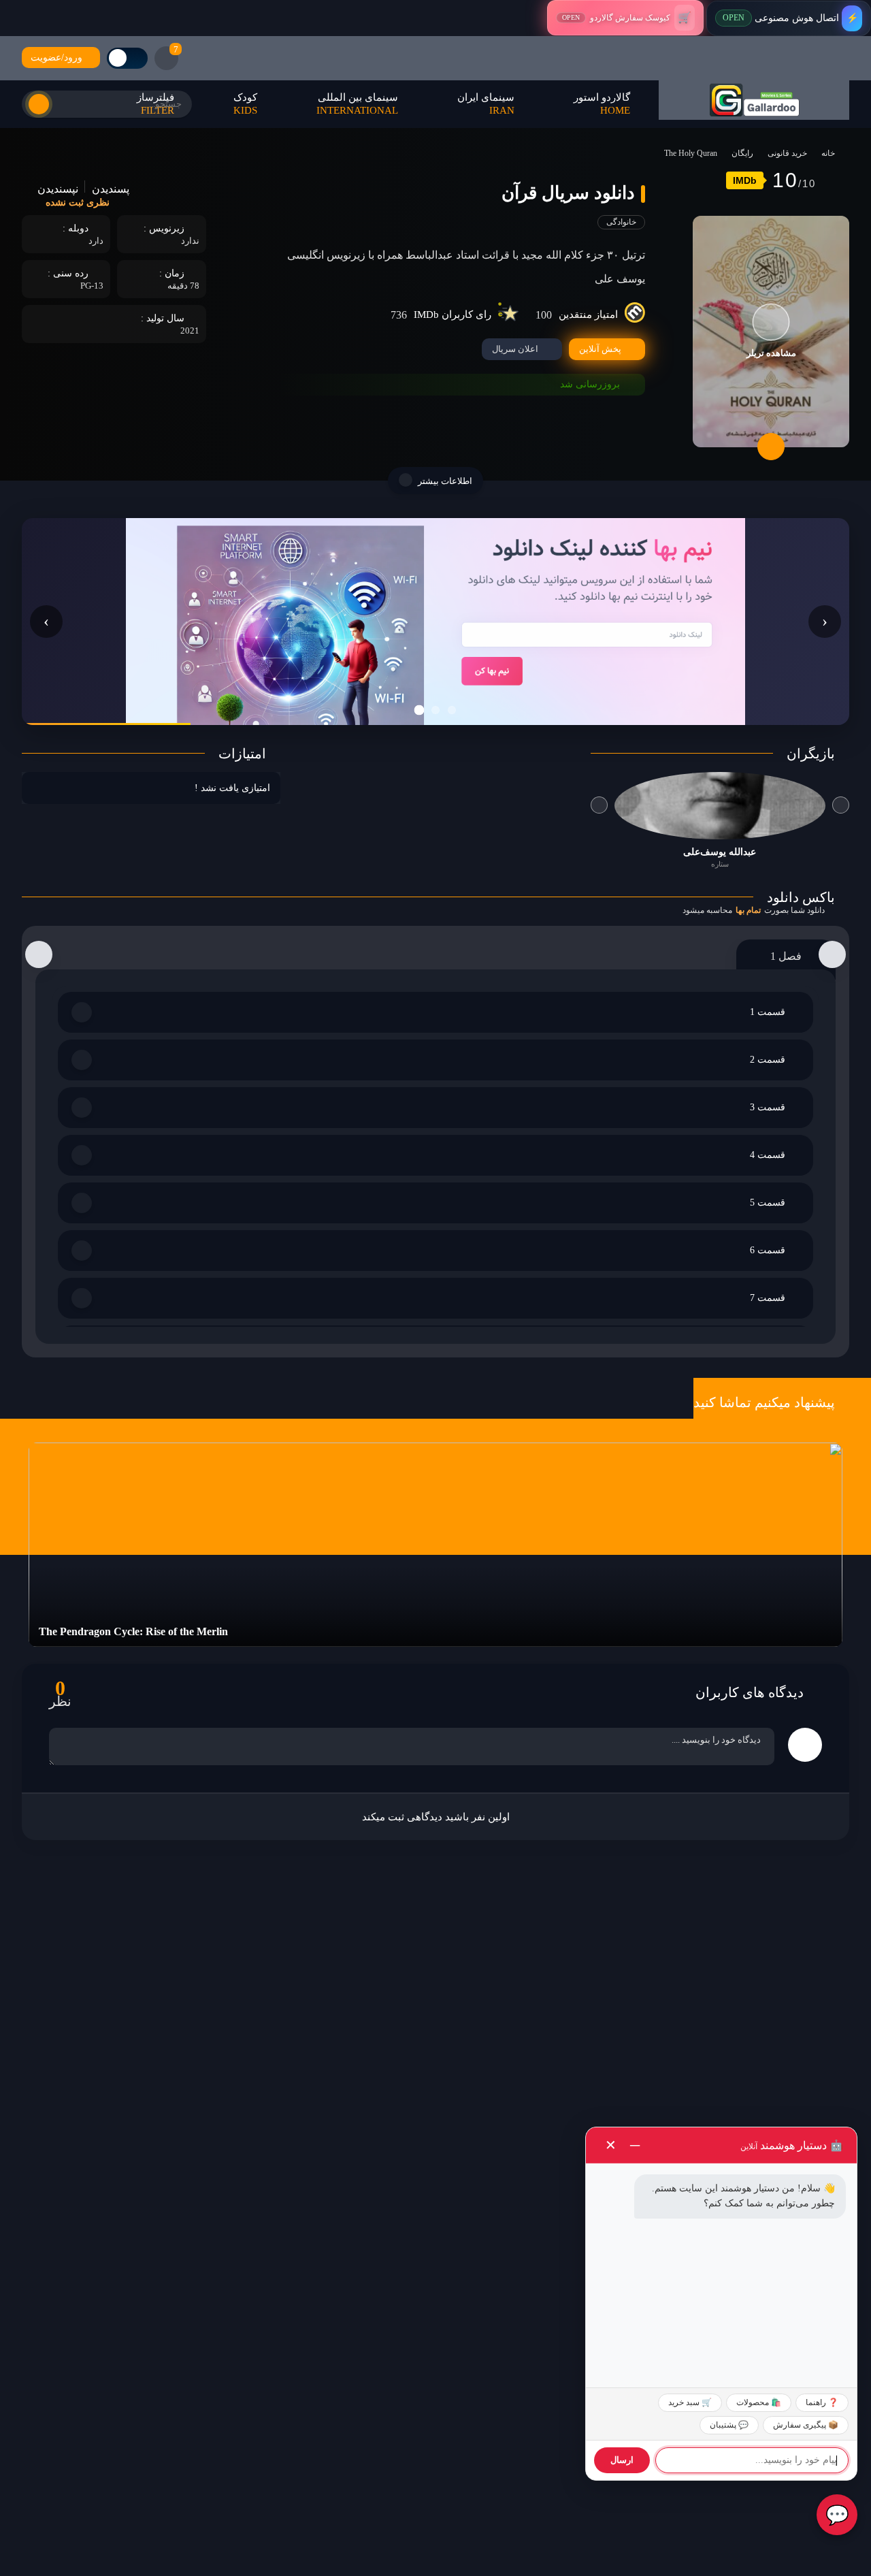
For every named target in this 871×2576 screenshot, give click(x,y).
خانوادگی (621, 222)
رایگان (742, 153)
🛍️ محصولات (759, 2402)
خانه (828, 153)
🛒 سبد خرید (690, 2402)
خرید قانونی (787, 153)
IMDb (745, 180)
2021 (190, 331)
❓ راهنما (822, 2402)
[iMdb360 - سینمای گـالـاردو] (754, 100)
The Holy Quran (691, 153)
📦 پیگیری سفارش (806, 2425)
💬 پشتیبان (729, 2425)
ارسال (622, 2460)
